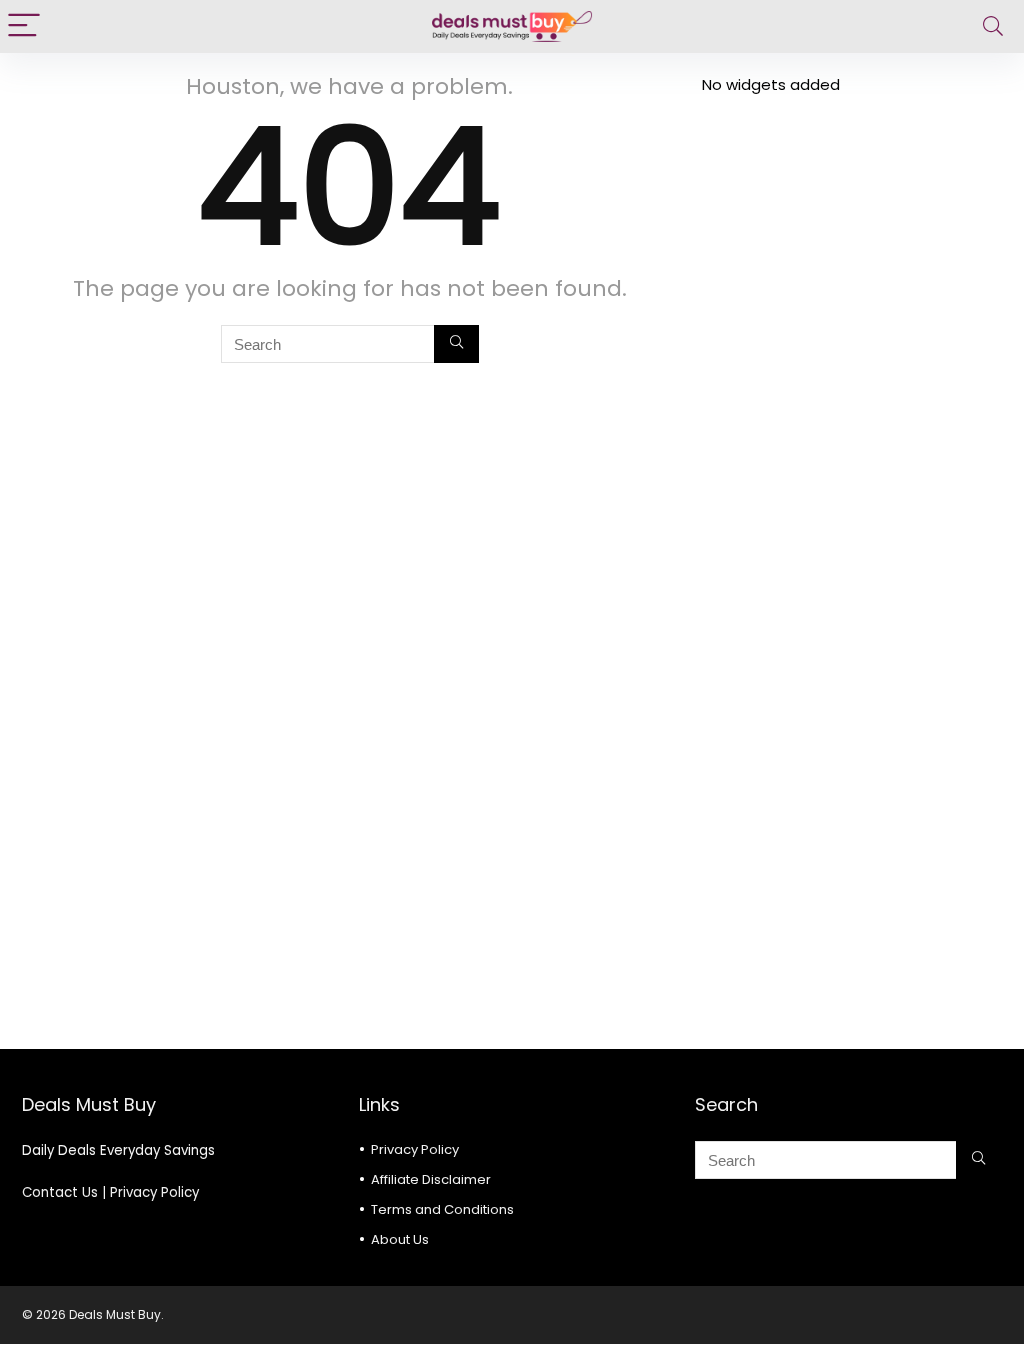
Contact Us (60, 1192)
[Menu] (24, 26)
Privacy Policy (154, 1192)
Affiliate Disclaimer (431, 1179)
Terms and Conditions (442, 1209)
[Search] (993, 26)
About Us (400, 1239)
